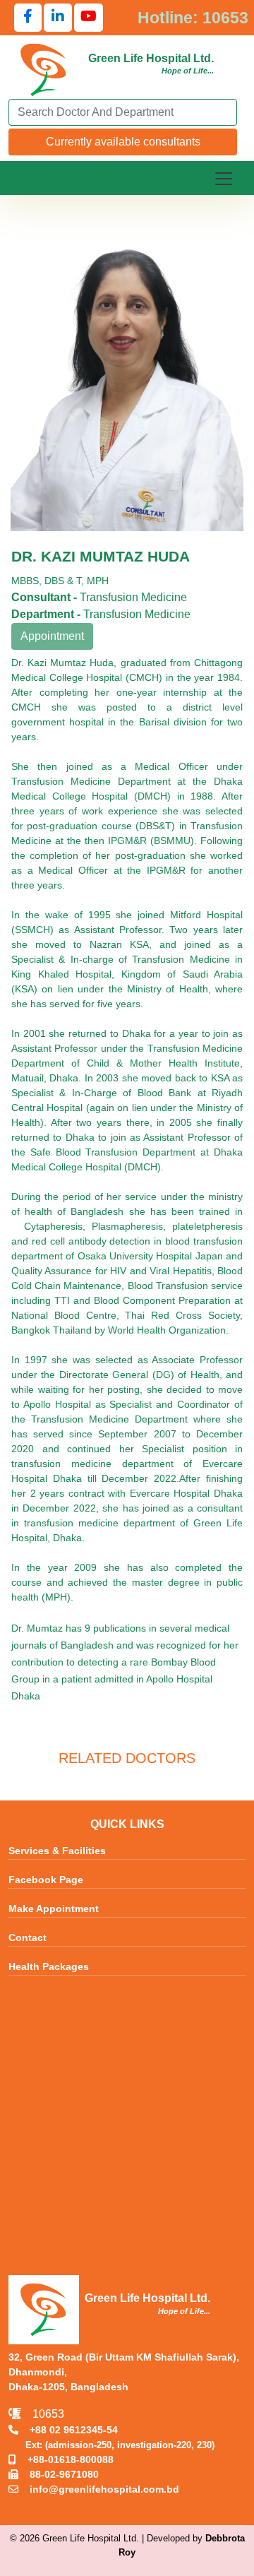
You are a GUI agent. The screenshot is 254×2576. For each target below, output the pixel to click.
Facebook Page (46, 1880)
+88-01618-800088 (65, 2459)
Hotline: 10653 (193, 18)
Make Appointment (54, 1909)
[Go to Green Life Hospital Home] (44, 69)
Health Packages (49, 1966)
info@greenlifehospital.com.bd (99, 2489)
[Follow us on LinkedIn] (58, 18)
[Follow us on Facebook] (28, 18)
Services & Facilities (57, 1851)
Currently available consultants (123, 142)
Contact (28, 1937)
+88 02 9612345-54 (68, 2430)
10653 (43, 2414)
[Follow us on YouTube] (89, 18)
